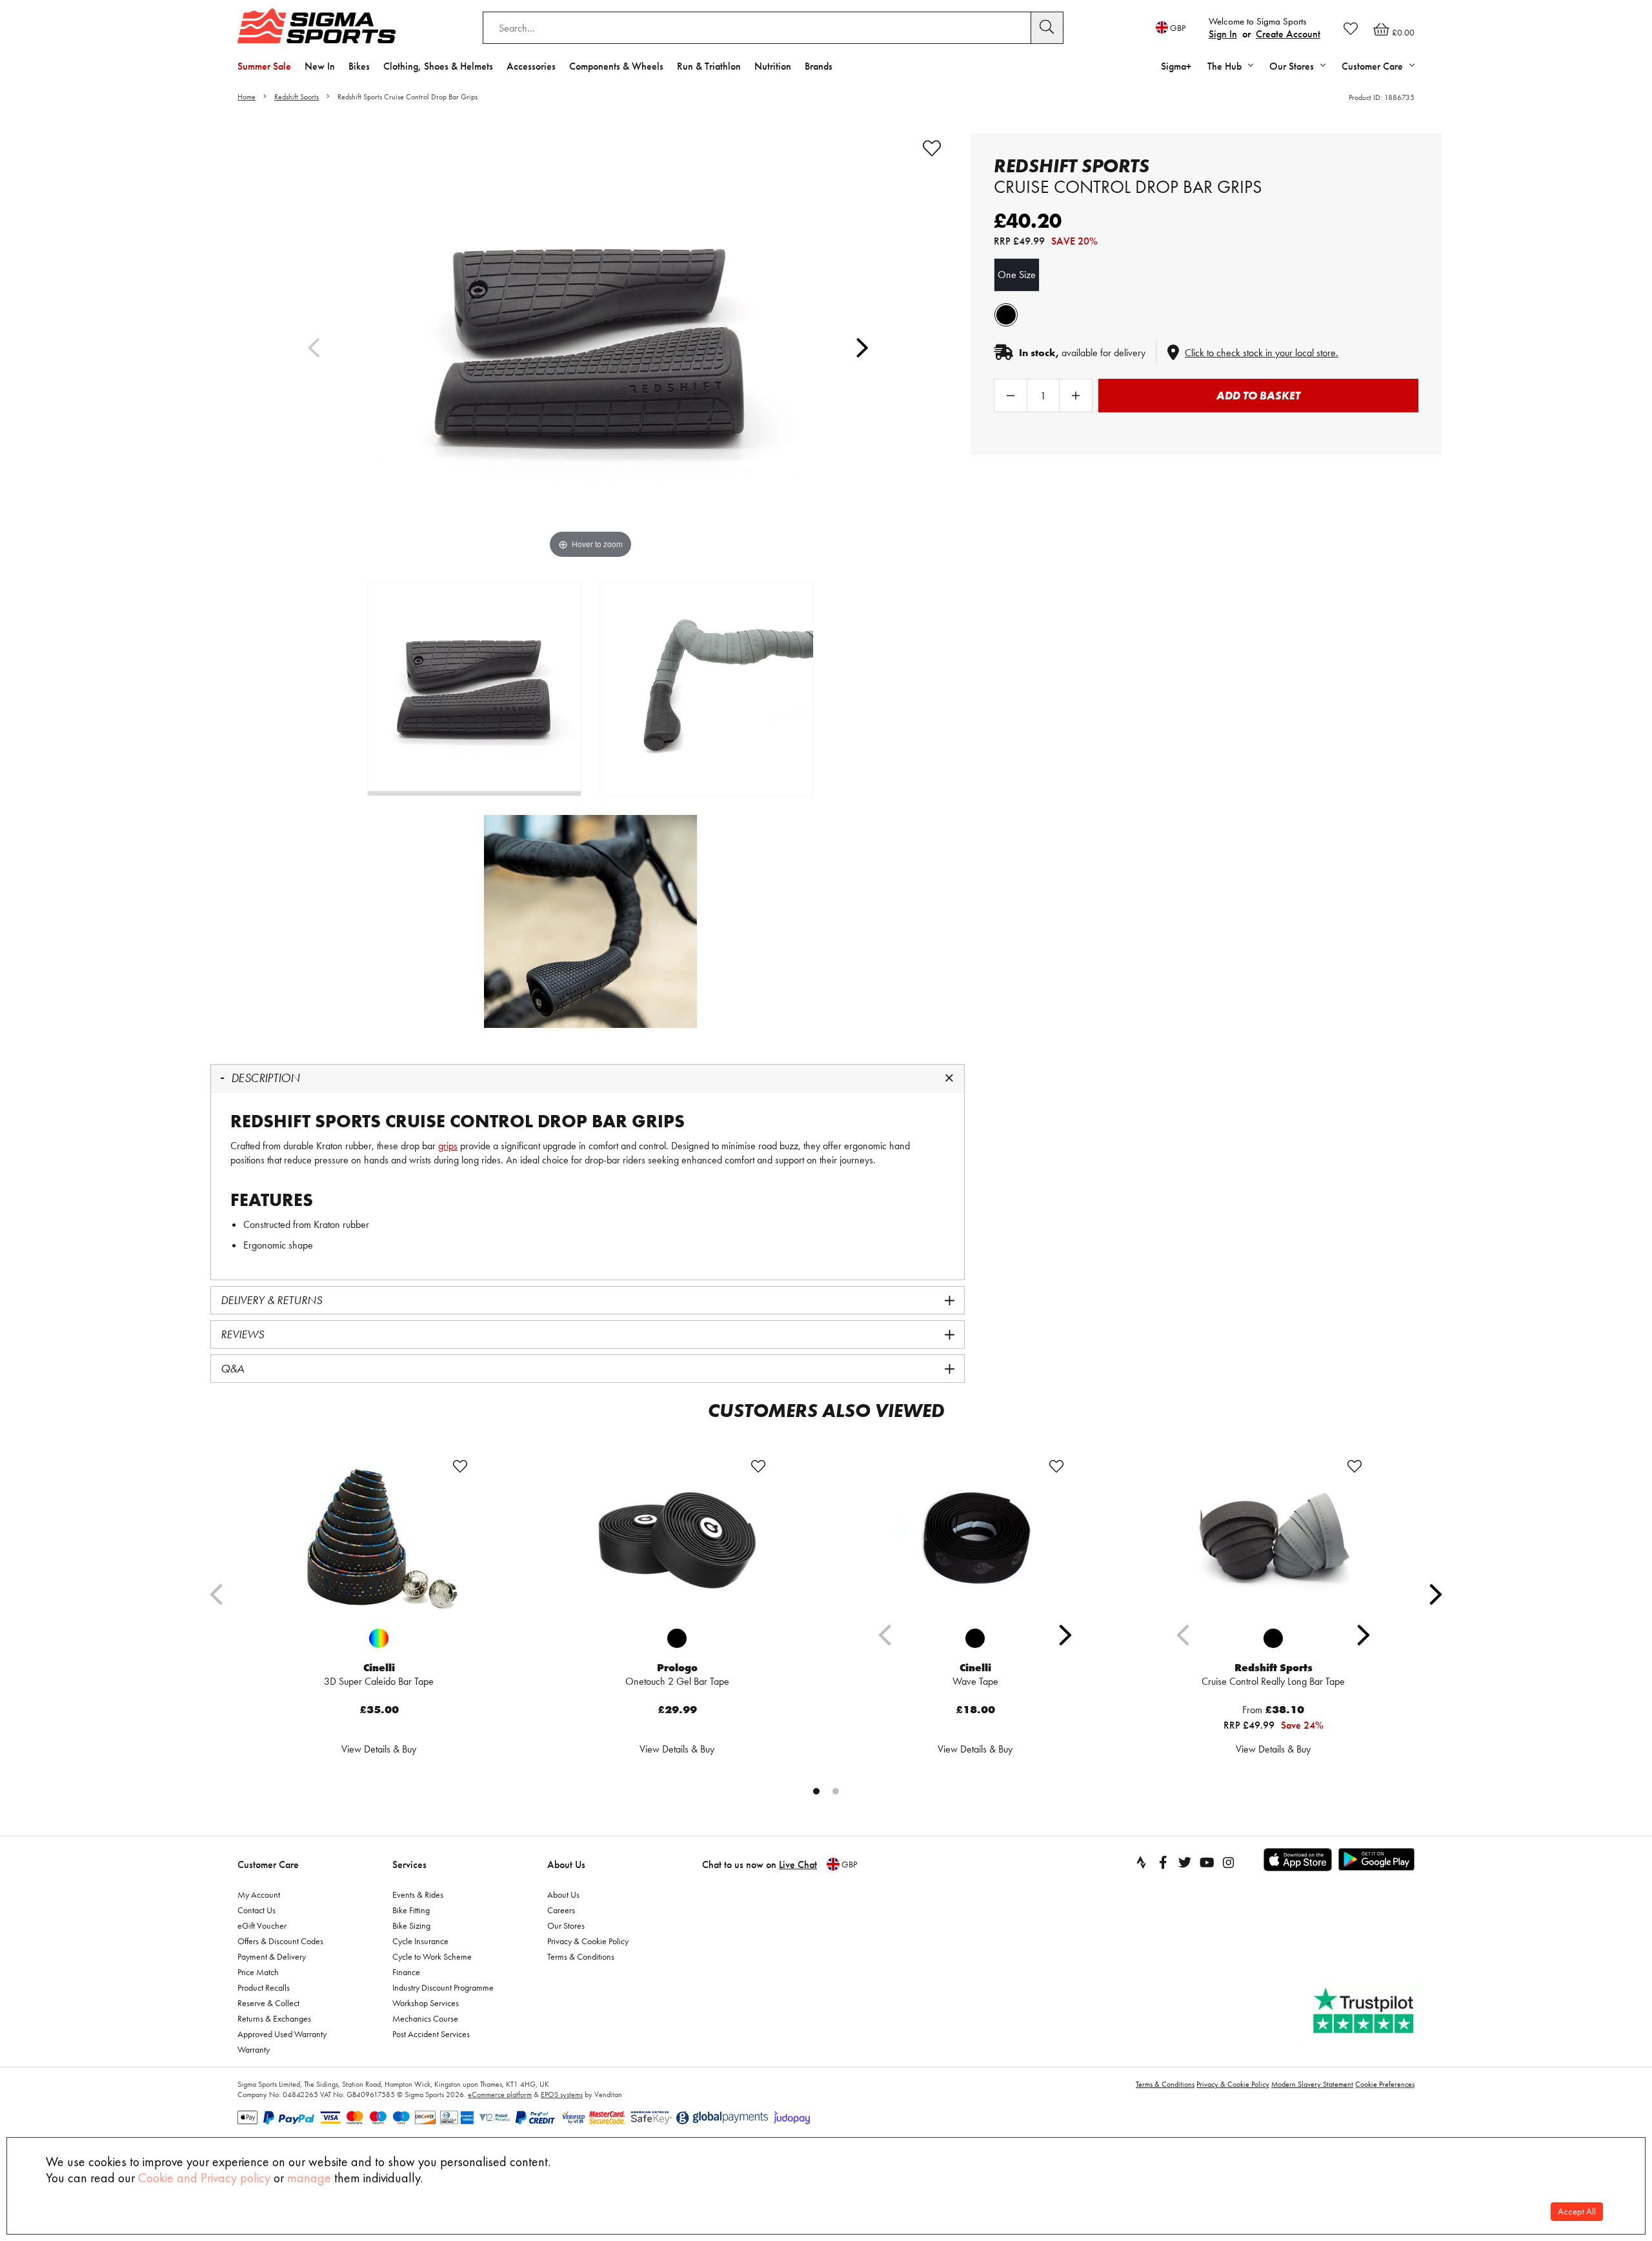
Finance (406, 1972)
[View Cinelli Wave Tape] (975, 1538)
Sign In (1223, 34)
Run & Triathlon (709, 66)
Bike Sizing (411, 1925)
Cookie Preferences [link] (1385, 2084)
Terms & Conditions (581, 1956)
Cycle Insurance (420, 1941)
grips (448, 1146)
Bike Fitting (411, 1910)
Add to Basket (1258, 395)
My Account (259, 1894)
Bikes (359, 66)
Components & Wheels (616, 66)
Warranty (254, 2049)
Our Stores (566, 1925)
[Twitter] (1185, 1862)
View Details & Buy (379, 1749)
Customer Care (268, 1864)
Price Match (258, 1972)
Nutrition (773, 66)
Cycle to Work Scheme (432, 1956)
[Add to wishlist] (932, 148)
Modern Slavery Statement (1312, 2084)
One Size (1017, 275)
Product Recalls (264, 1987)
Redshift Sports (297, 97)
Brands (819, 66)
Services (409, 1864)
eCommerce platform (500, 2095)
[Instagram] (1229, 1862)
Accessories (531, 66)
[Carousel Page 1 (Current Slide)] (816, 1791)
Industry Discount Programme (443, 1987)
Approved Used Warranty (282, 2034)
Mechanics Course (425, 2018)
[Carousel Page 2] (836, 1791)
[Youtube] (1207, 1862)
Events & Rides (418, 1894)
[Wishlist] (1351, 28)
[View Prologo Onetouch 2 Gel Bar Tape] (677, 1538)
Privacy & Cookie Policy (588, 1941)
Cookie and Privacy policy (204, 2178)
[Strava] (1141, 1862)
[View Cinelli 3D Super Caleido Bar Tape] (379, 1538)
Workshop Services (426, 2003)
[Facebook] (1163, 1862)
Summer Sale (264, 66)
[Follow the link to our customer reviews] (1365, 2011)
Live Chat (798, 1864)
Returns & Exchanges (274, 2018)
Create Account (1288, 34)
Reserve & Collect (268, 2003)
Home (247, 97)
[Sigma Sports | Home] (317, 26)
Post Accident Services (431, 2034)
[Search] (1047, 28)
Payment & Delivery (272, 1956)
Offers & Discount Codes (280, 1941)
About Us (566, 1864)
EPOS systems (562, 2095)
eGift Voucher (262, 1925)
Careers (561, 1910)
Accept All (1577, 2212)
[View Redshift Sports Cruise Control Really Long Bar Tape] (1273, 1538)
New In (320, 66)
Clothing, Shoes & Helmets (438, 66)
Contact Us (257, 1910)
